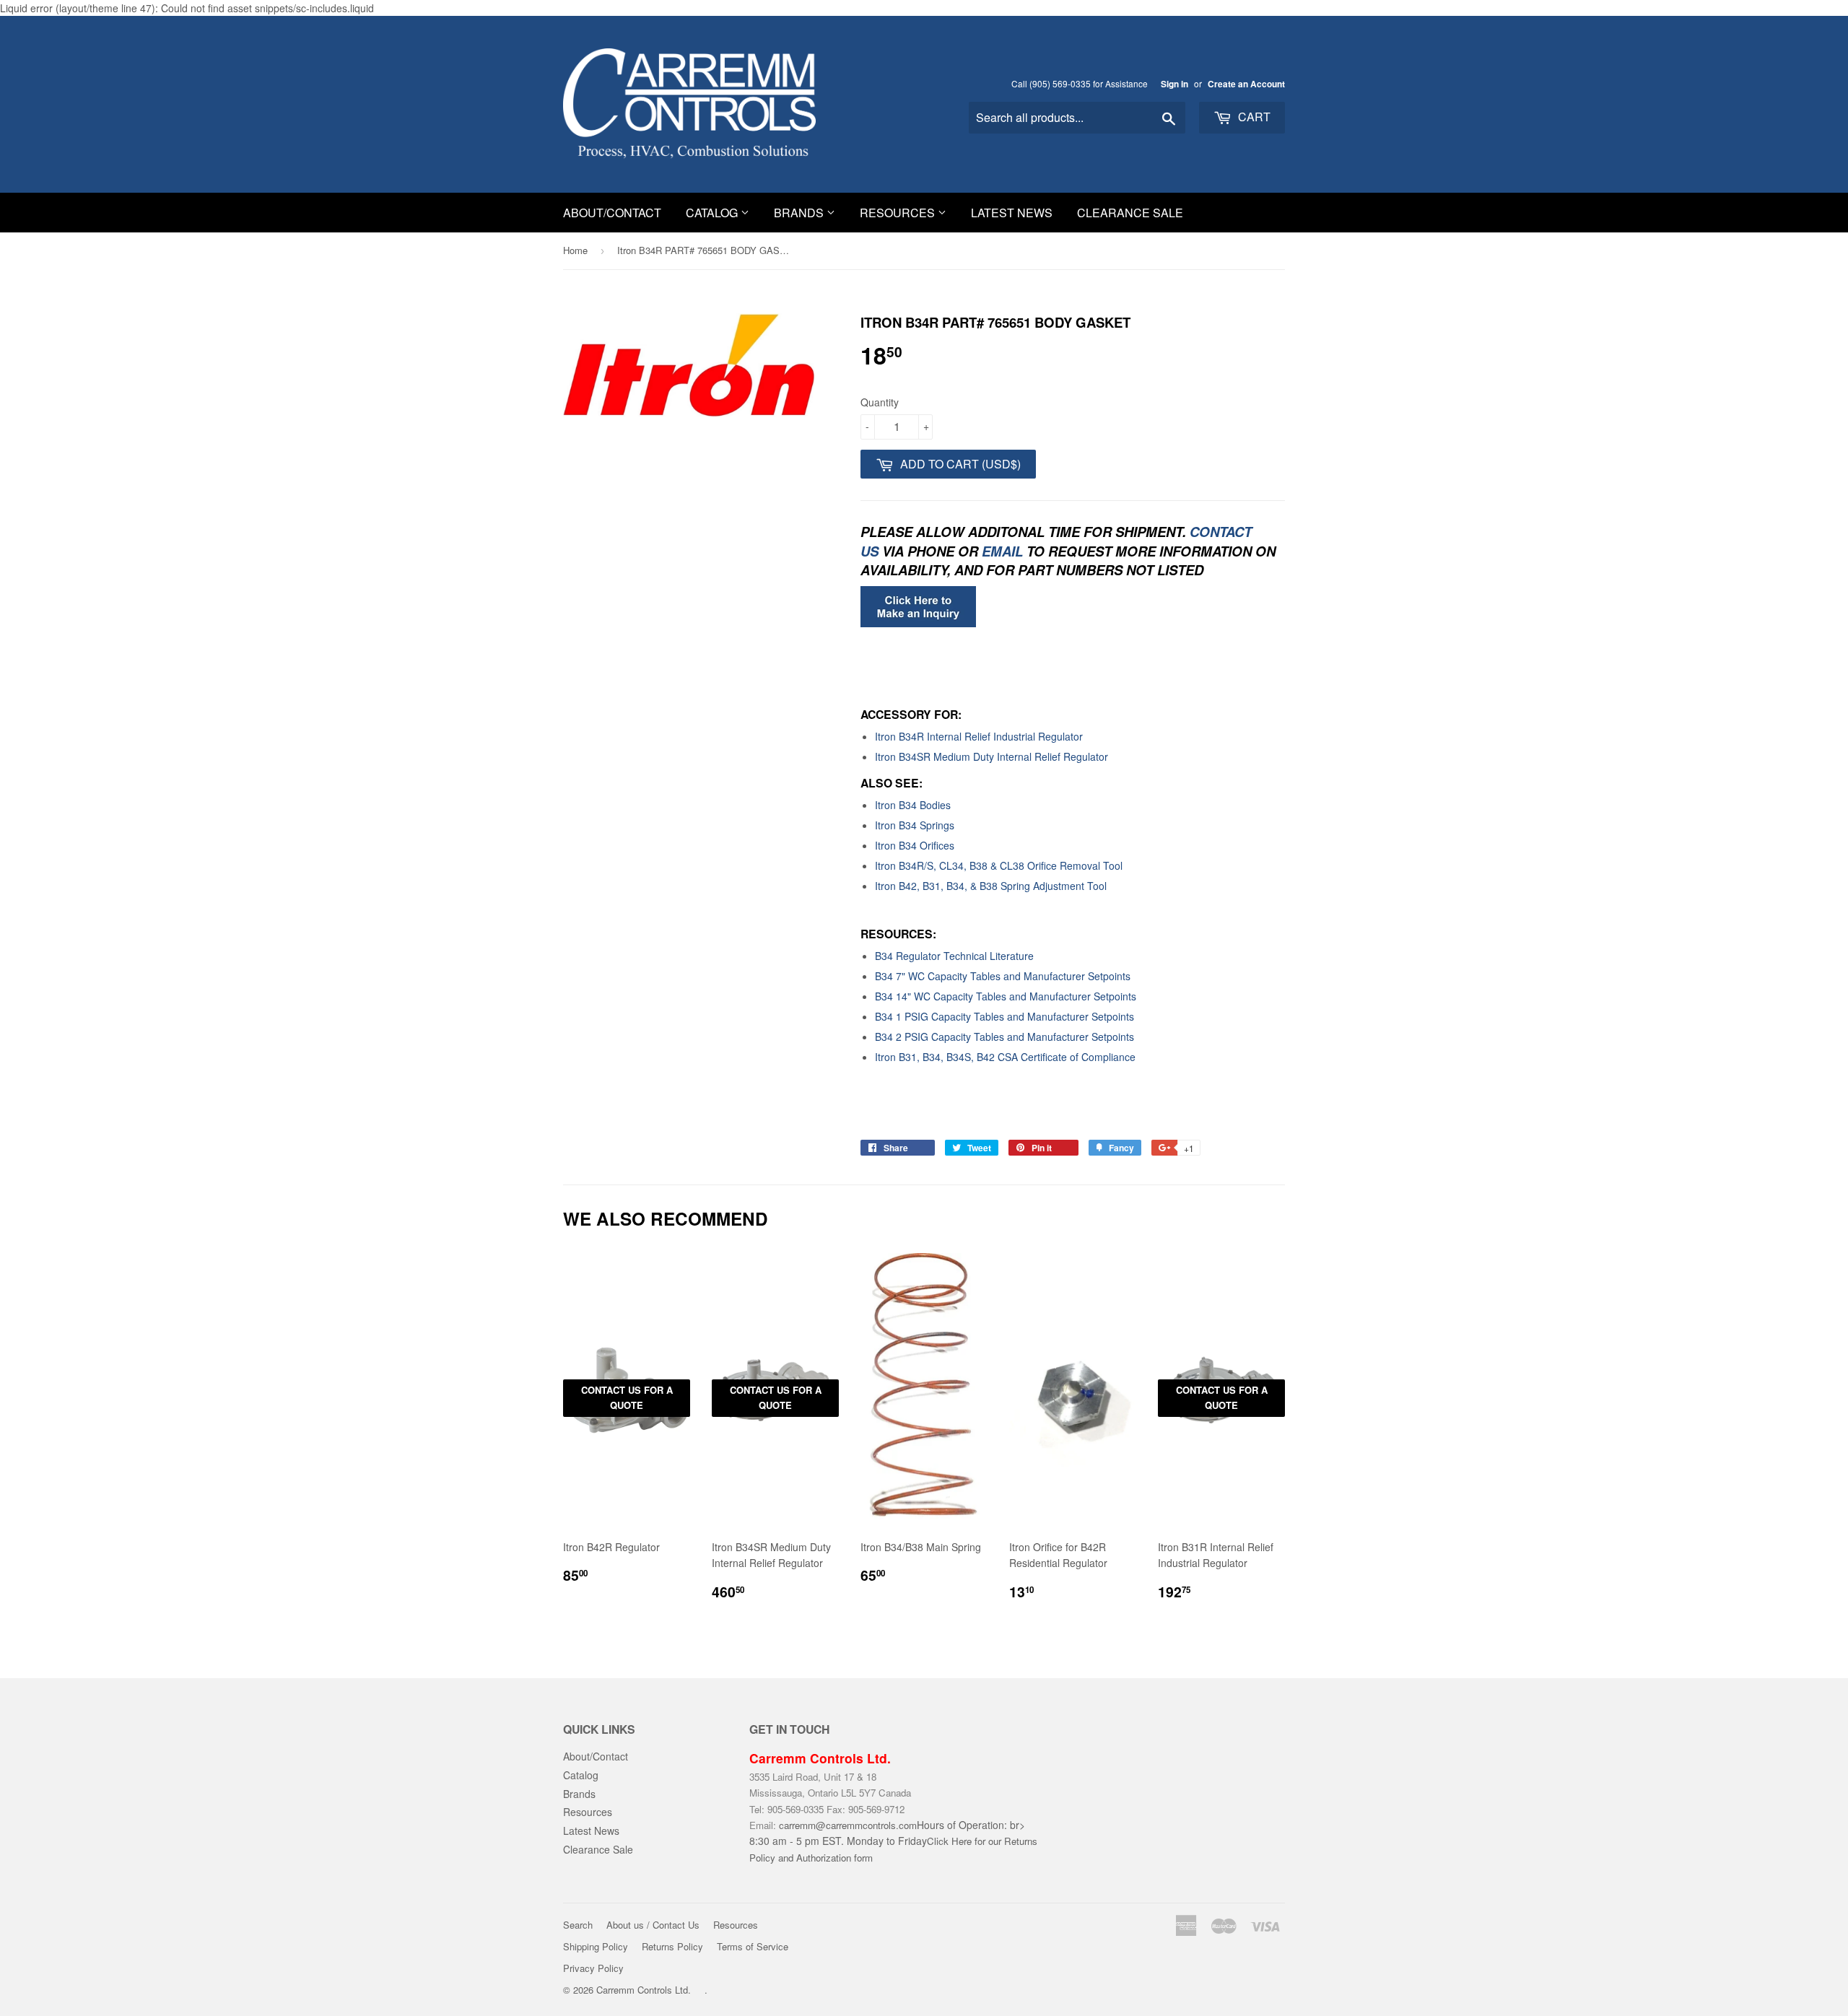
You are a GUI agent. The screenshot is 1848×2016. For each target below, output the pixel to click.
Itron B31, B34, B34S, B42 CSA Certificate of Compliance (1005, 1057)
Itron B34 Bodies (913, 805)
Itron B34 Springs (915, 825)
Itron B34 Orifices (915, 845)
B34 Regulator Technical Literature (954, 956)
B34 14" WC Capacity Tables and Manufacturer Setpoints (1006, 996)
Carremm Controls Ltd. (644, 1990)
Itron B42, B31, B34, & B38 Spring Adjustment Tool (991, 886)
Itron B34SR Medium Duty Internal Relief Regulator (991, 756)
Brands (800, 213)
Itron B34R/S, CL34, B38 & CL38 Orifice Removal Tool (999, 865)
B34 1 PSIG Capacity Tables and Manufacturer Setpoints (1004, 1016)
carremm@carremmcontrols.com (848, 1825)
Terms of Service (753, 1946)
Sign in (1174, 84)
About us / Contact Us (653, 1925)
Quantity (880, 402)
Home (575, 250)
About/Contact (612, 213)
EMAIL (1002, 551)
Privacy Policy (593, 1968)
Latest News (1012, 213)
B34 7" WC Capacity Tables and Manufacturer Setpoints (1003, 976)
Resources (899, 213)
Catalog (713, 213)
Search (578, 1925)
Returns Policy (672, 1946)
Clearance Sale (1130, 213)
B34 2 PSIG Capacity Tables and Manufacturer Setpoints (1004, 1037)
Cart (1253, 117)
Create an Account (1246, 84)
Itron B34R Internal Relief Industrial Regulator (979, 736)
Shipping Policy (596, 1946)
